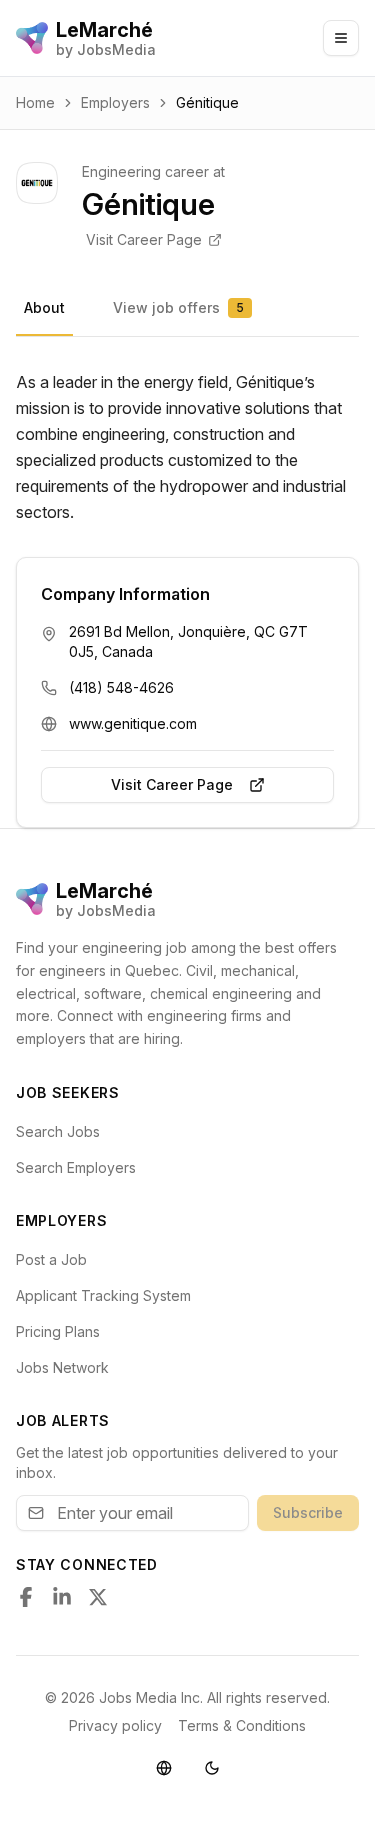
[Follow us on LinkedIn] (62, 1597)
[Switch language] (164, 1768)
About (44, 307)
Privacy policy (115, 1725)
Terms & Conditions (242, 1725)
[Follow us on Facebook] (26, 1597)
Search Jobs (58, 1131)
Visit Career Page (144, 239)
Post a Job (51, 1259)
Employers (115, 102)
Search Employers (76, 1167)
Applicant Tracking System (103, 1295)
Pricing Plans (58, 1331)
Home (35, 102)
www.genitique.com (133, 723)
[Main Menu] (341, 38)
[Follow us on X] (98, 1597)
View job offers (178, 307)
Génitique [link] (207, 102)
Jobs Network (62, 1367)
